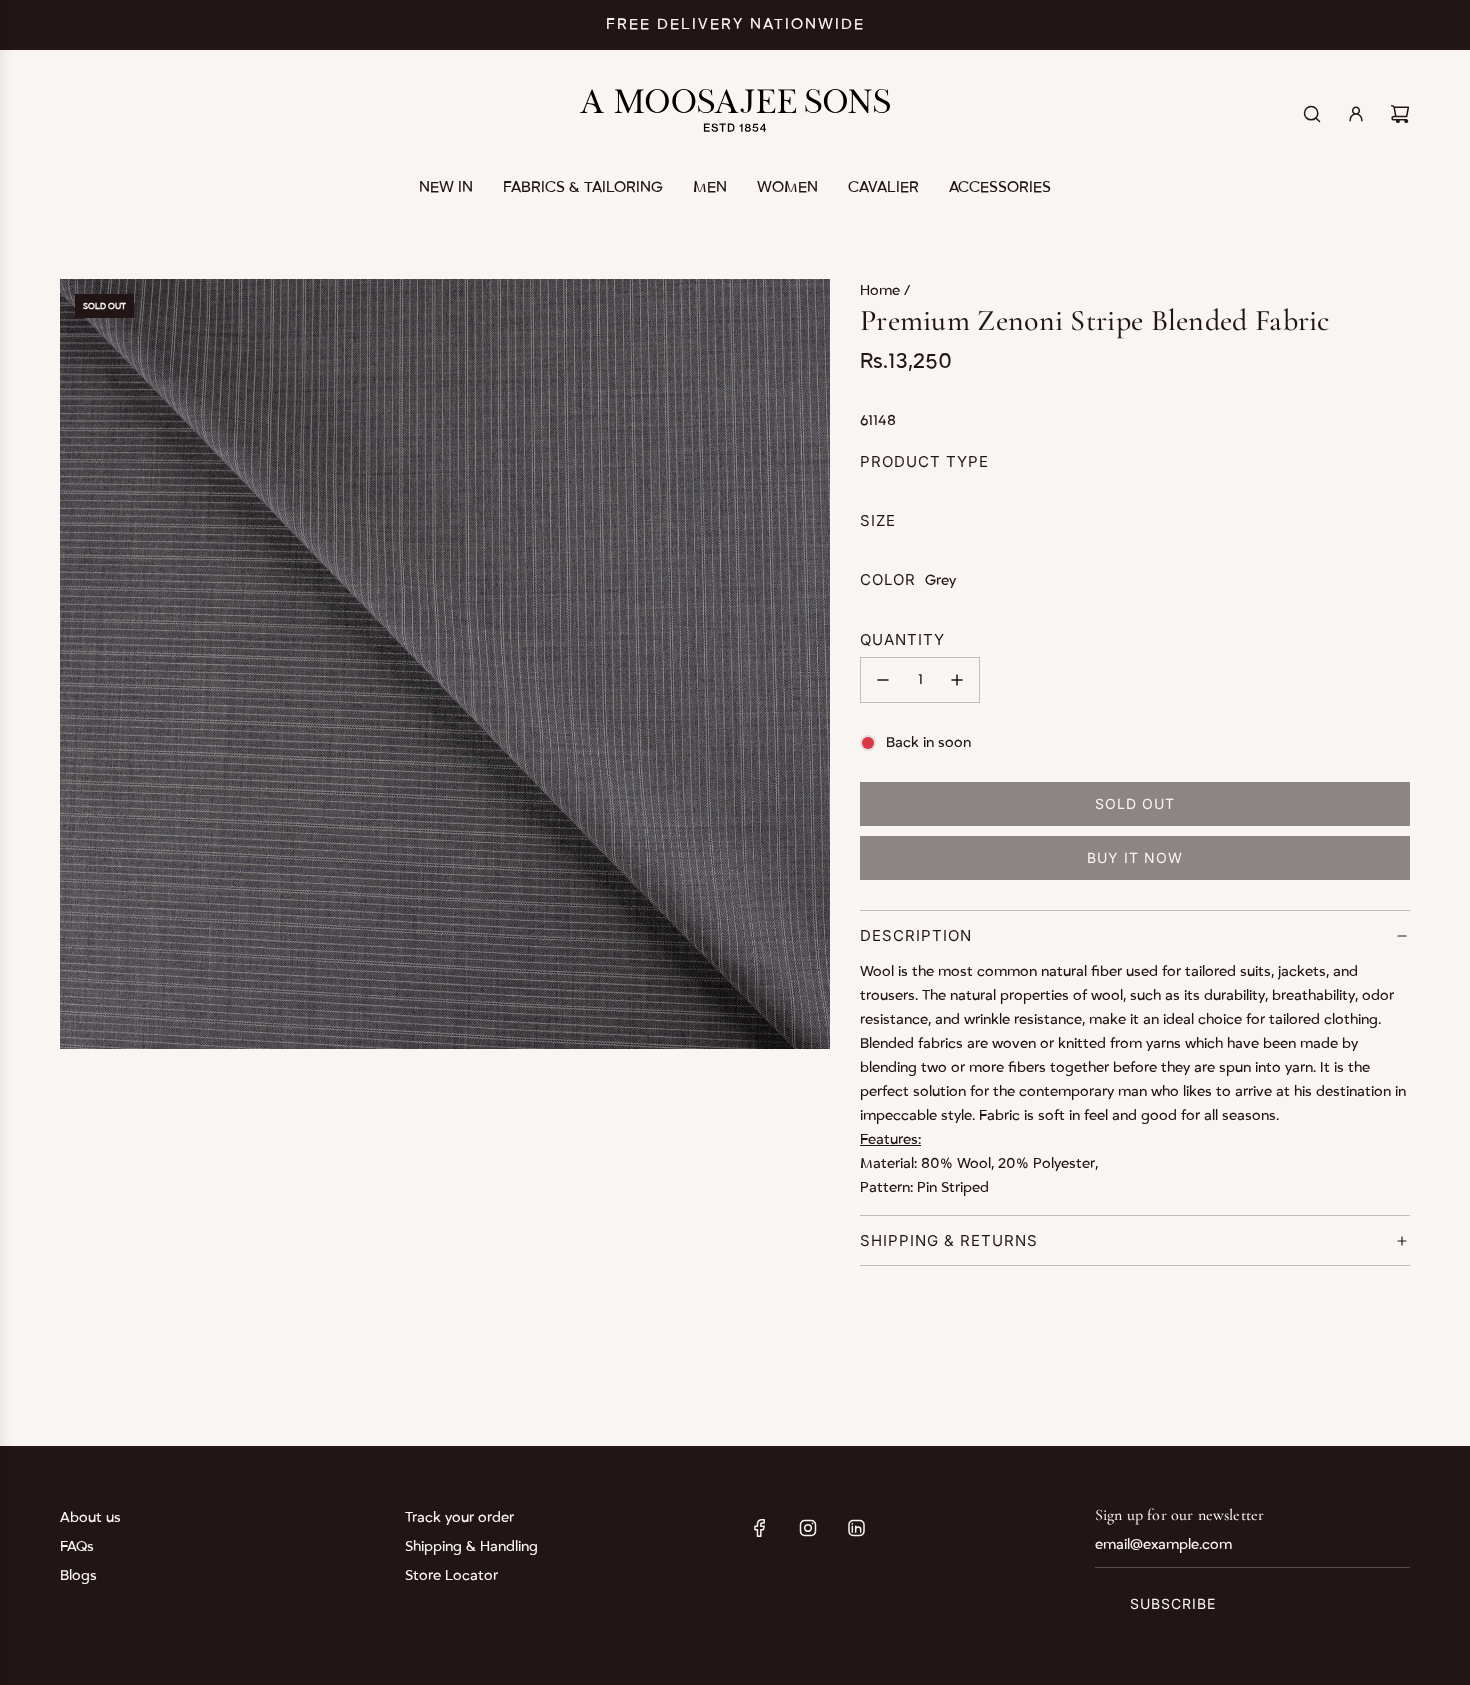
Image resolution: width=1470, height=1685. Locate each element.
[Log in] (1356, 114)
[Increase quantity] (957, 680)
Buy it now (1135, 857)
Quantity (902, 639)
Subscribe (1173, 1603)
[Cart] (1400, 114)
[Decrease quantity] (883, 680)
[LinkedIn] (856, 1528)
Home (882, 290)
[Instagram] (808, 1528)
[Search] (1312, 114)
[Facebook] (760, 1528)
